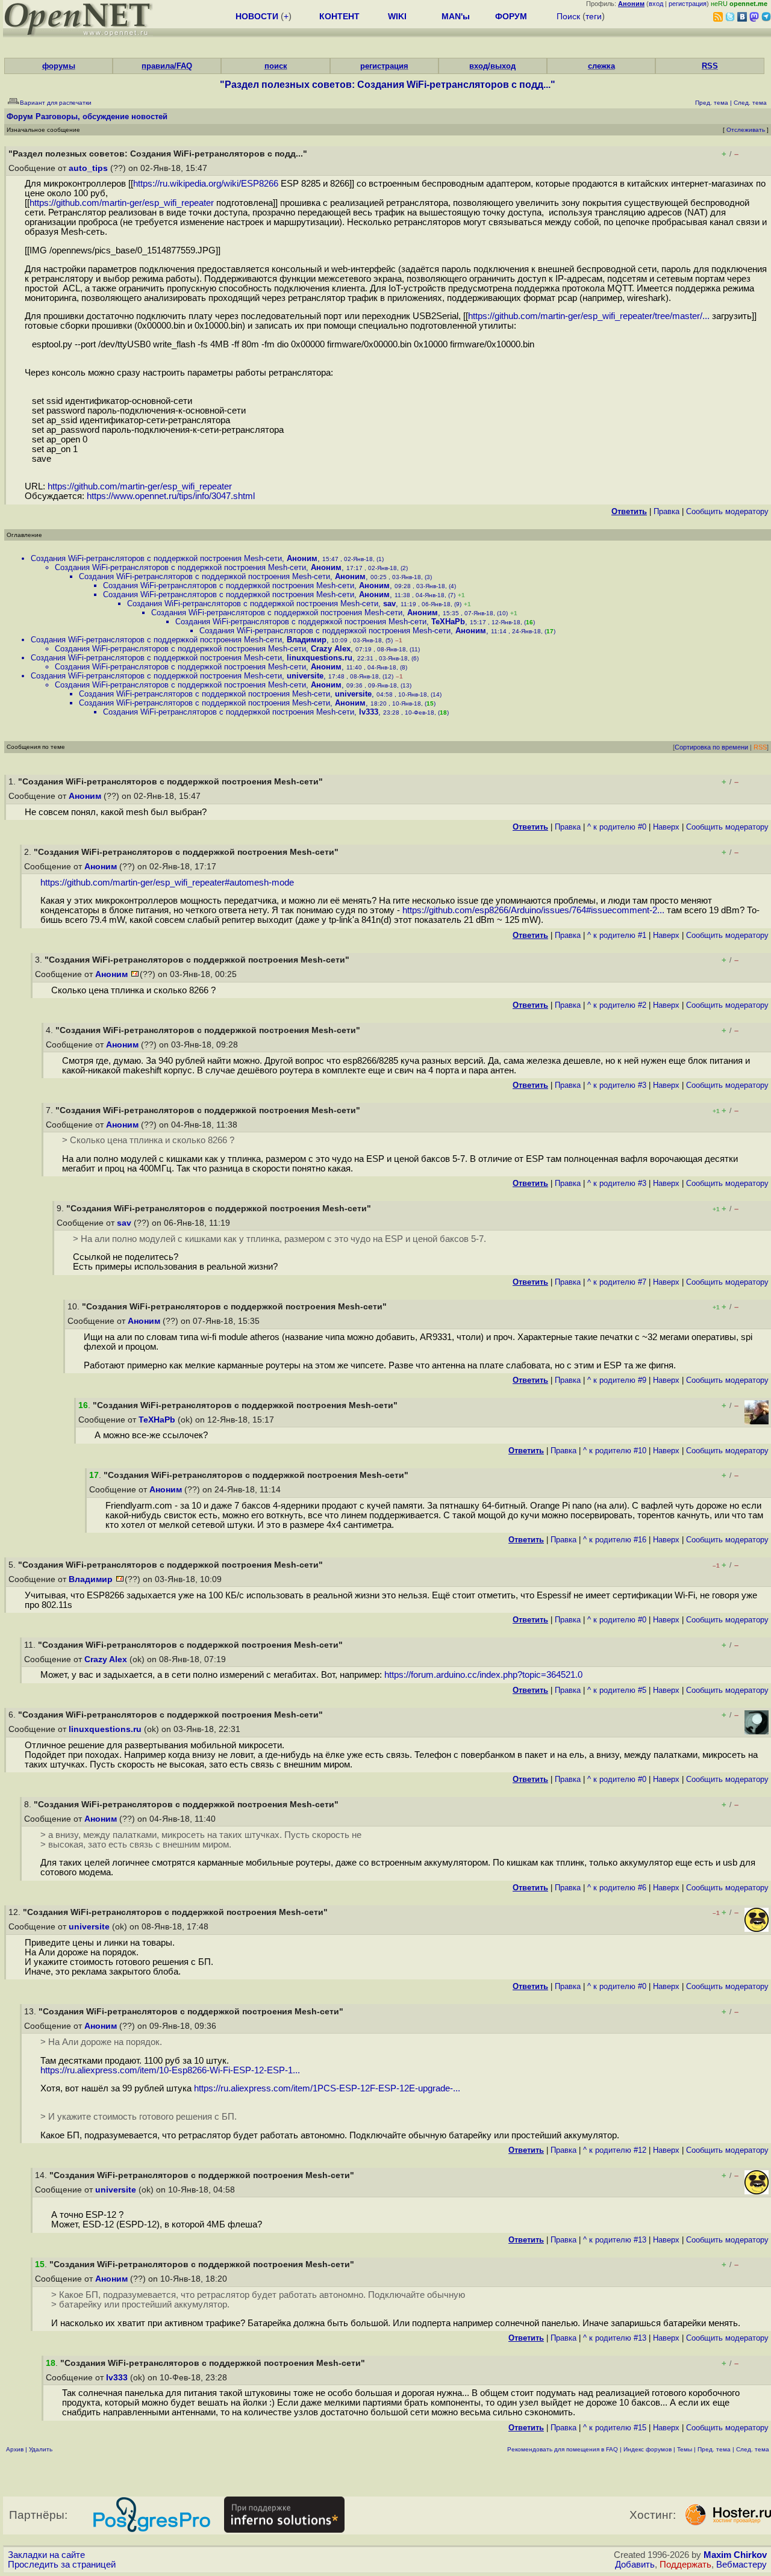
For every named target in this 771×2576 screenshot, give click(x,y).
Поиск (568, 16)
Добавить (635, 2565)
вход (656, 4)
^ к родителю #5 (617, 1690)
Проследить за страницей (62, 2565)
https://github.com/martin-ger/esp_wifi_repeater (122, 203)
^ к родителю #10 (615, 1451)
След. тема (753, 2449)
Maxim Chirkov (735, 2555)
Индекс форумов (648, 2449)
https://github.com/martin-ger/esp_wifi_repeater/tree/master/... (589, 316)
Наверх (666, 827)
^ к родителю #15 (615, 2428)
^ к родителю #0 (617, 827)
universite (305, 676)
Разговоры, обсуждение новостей (101, 116)
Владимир (307, 640)
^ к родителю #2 (617, 1005)
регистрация (688, 4)
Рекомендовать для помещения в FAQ (563, 2449)
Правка (666, 511)
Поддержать (685, 2565)
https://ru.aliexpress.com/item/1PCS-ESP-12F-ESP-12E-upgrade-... (327, 2088)
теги (594, 16)
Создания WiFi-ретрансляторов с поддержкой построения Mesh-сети (156, 558)
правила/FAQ (167, 66)
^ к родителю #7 (617, 1282)
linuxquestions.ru (320, 658)
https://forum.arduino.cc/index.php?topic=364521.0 (483, 1675)
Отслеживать (746, 130)
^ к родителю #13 (615, 2240)
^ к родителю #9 (617, 1380)
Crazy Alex (331, 649)
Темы (685, 2449)
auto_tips (88, 168)
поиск (276, 66)
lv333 (369, 712)
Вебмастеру (741, 2565)
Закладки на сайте (46, 2555)
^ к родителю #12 (615, 2150)
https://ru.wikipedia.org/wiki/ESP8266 (206, 184)
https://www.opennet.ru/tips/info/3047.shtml (171, 496)
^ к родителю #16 (615, 1540)
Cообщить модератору (727, 511)
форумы (59, 66)
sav (389, 604)
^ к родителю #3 (617, 1085)
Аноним (302, 558)
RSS (710, 66)
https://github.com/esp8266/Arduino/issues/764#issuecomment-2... (533, 910)
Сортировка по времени (711, 747)
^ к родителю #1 (617, 935)
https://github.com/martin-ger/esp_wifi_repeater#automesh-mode (167, 883)
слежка (601, 66)
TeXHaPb (448, 622)
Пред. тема (714, 2449)
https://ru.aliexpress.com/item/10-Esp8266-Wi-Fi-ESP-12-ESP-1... (170, 2070)
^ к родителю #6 (617, 1888)
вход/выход (492, 66)
